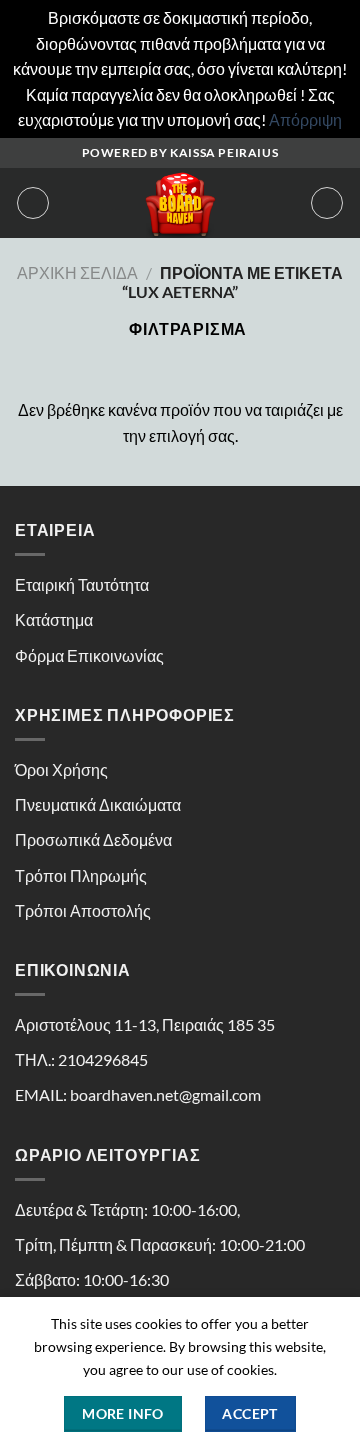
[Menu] (33, 203)
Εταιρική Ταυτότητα (82, 584)
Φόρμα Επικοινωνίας (89, 655)
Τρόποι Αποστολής (83, 910)
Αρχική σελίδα (77, 272)
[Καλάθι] (327, 203)
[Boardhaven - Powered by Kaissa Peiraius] (180, 203)
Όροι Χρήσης (61, 769)
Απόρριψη (305, 119)
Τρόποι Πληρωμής (81, 875)
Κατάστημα (54, 619)
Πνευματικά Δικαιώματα (98, 804)
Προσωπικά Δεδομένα (93, 839)
